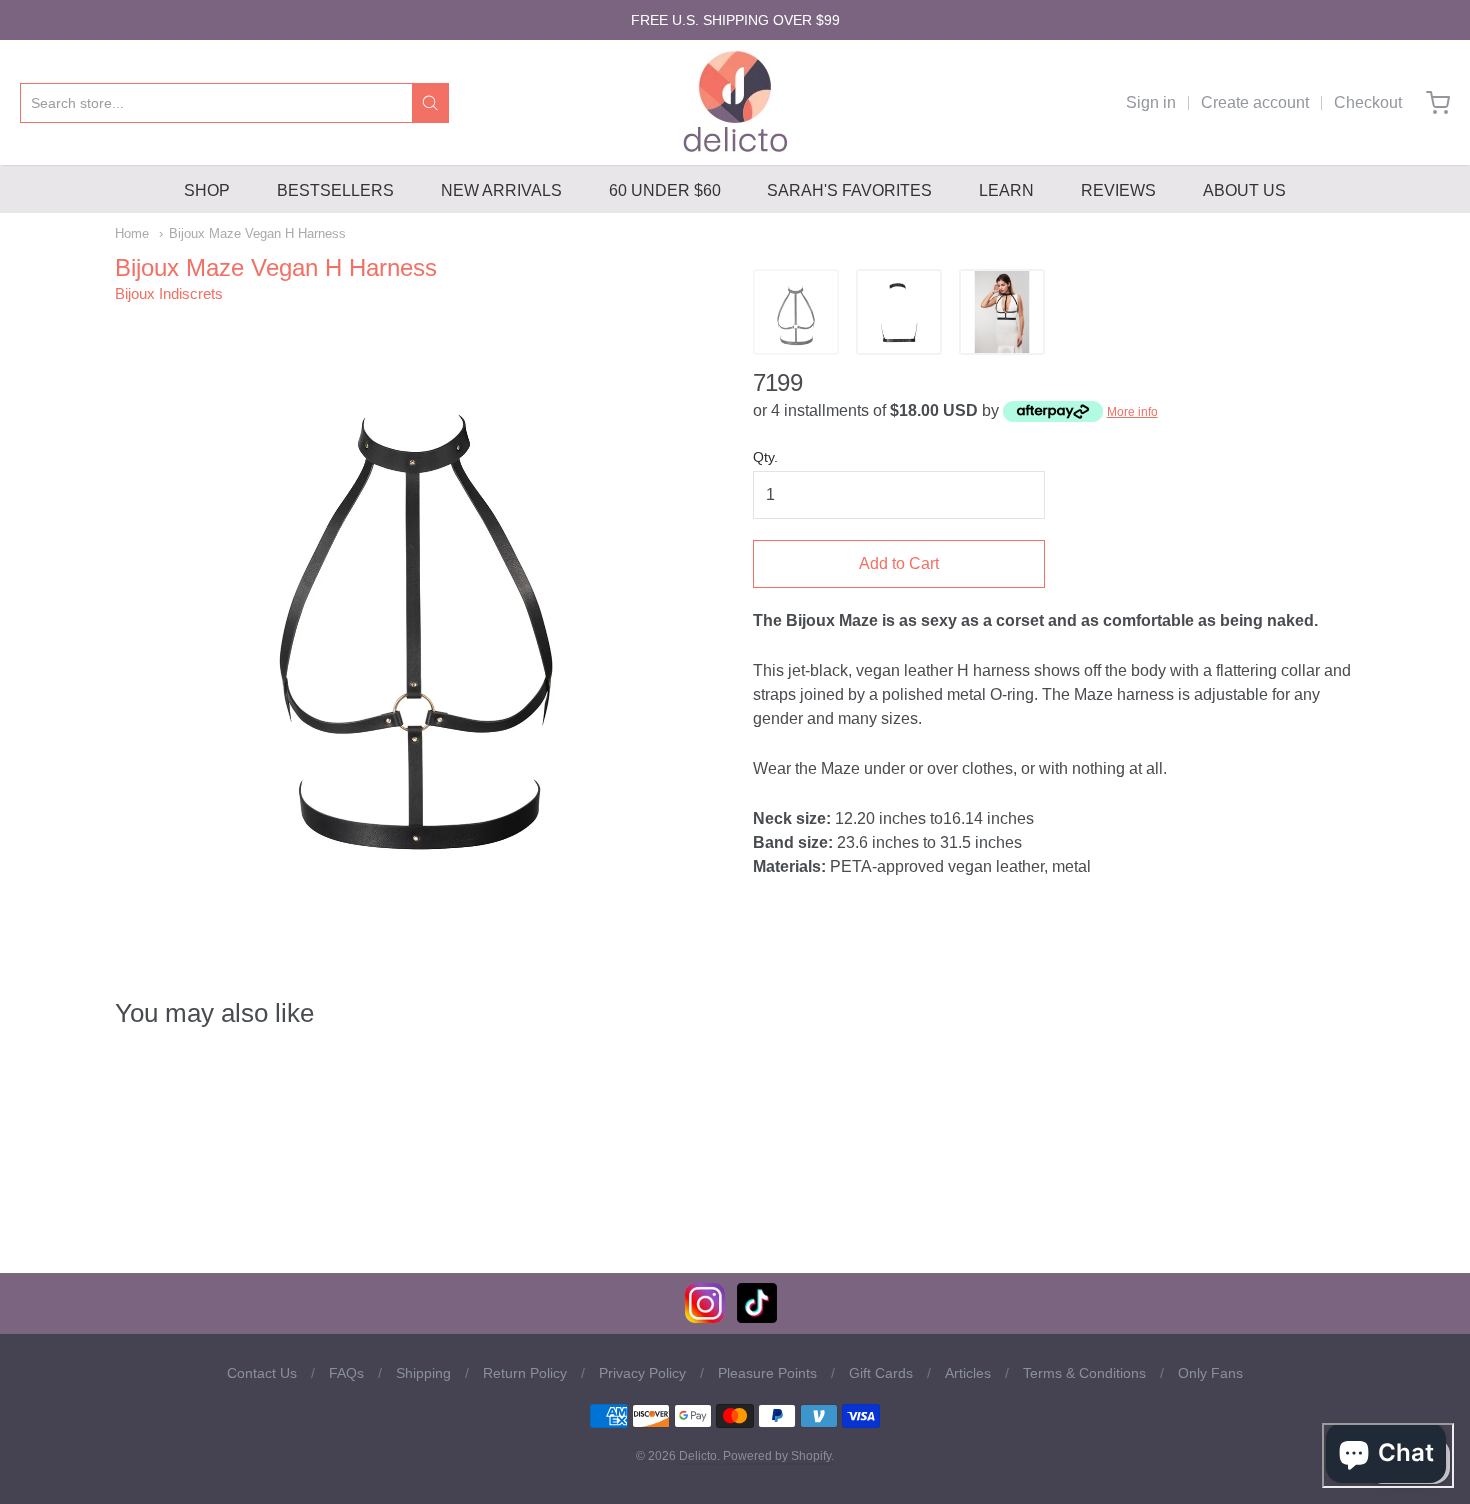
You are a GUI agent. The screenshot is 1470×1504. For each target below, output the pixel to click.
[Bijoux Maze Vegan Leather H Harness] (796, 312)
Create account (1255, 102)
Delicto (698, 1456)
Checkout (1368, 102)
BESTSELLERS (335, 190)
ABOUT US (1244, 190)
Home (132, 233)
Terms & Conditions (1084, 1373)
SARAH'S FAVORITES (849, 190)
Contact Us (262, 1373)
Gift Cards (881, 1373)
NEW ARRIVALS (501, 190)
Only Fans (1210, 1373)
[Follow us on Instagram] (705, 1317)
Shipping (423, 1373)
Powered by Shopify (777, 1456)
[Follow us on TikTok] (757, 1317)
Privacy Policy (642, 1373)
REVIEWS (1118, 190)
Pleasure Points (767, 1373)
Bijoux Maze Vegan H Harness (257, 233)
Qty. (765, 457)
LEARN (1006, 190)
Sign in (1151, 102)
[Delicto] (735, 102)
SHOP (207, 190)
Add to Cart (899, 563)
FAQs (346, 1373)
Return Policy (525, 1373)
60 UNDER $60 (665, 190)
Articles (968, 1373)
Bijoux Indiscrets (169, 293)
